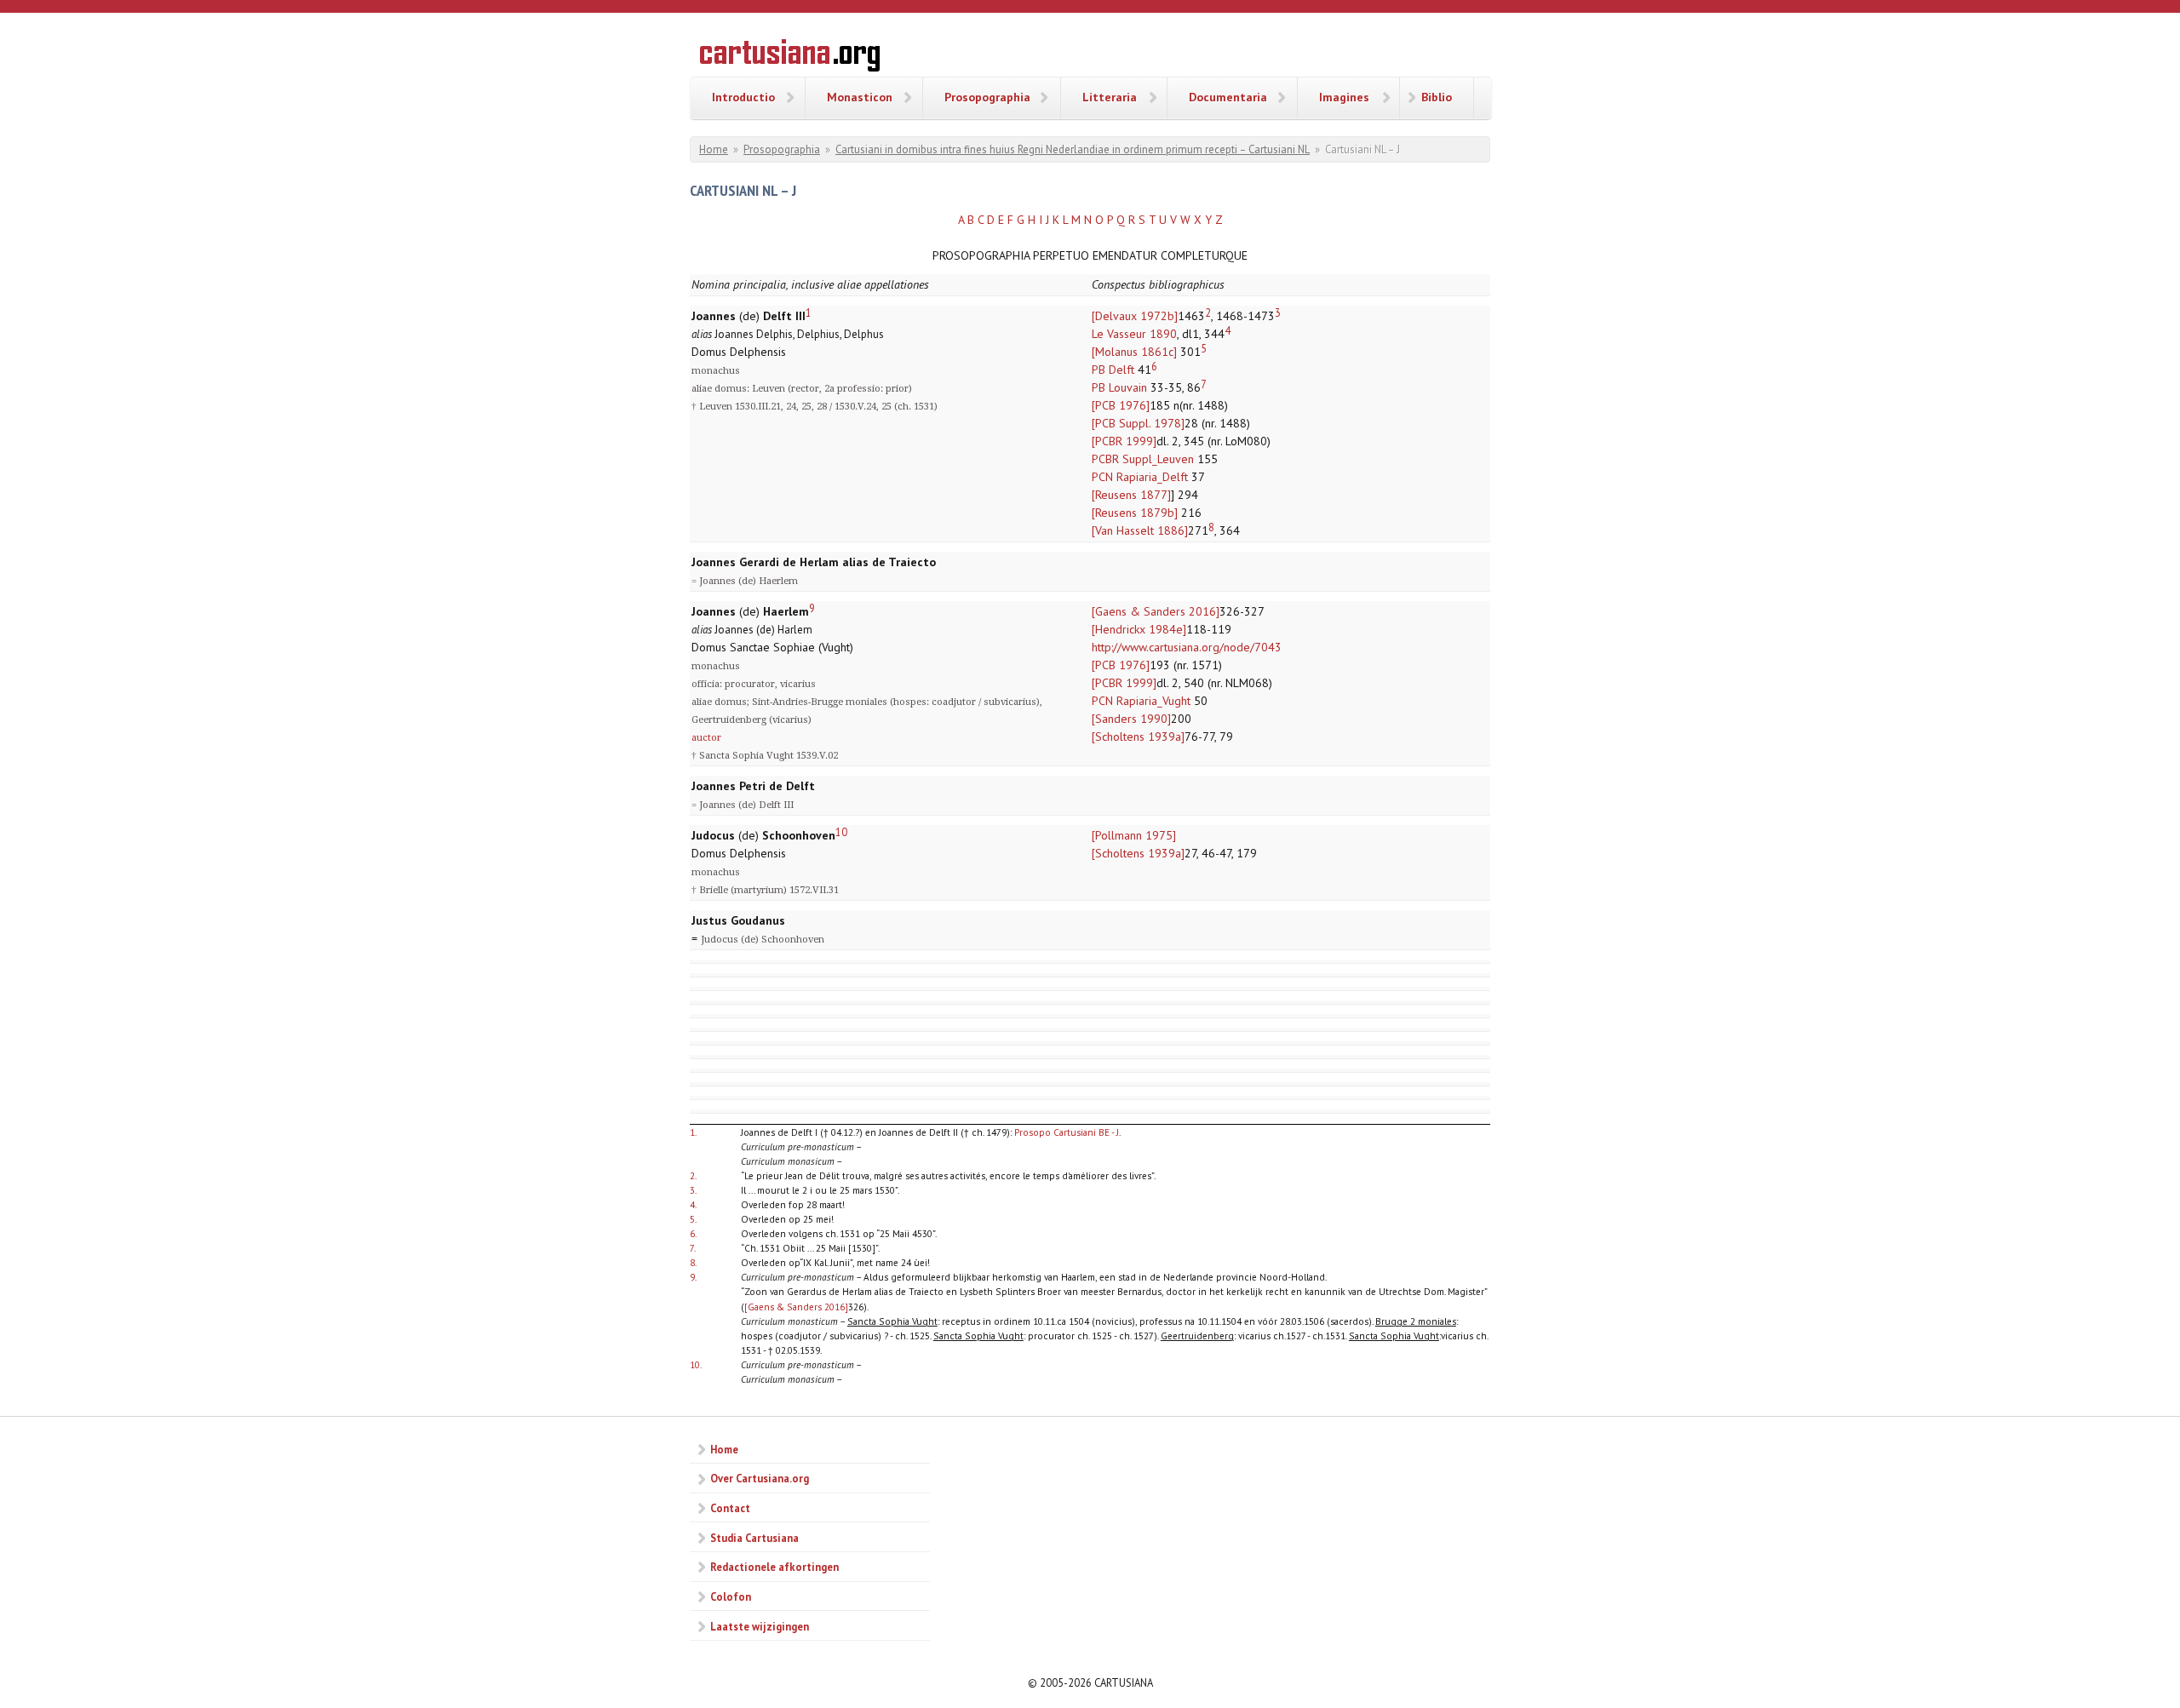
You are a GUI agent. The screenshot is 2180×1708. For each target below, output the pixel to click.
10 (841, 832)
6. (693, 1233)
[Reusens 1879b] (1135, 513)
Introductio (743, 97)
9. (693, 1277)
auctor (706, 738)
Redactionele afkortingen (774, 1567)
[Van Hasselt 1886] (1140, 530)
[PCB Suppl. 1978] (1138, 423)
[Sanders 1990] (1131, 719)
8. (693, 1262)
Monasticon (860, 97)
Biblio (1437, 97)
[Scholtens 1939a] (1138, 737)
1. (693, 1132)
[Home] (790, 58)
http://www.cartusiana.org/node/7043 (1187, 647)
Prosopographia (987, 97)
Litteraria (1110, 97)
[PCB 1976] (1121, 405)
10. (696, 1364)
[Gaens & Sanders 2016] (1156, 611)
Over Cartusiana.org (760, 1478)
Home (714, 149)
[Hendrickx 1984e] (1139, 629)
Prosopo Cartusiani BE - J (1067, 1132)
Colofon (731, 1596)
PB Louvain (1119, 387)
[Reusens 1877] (1131, 495)
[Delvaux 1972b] (1135, 316)
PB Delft (1113, 370)
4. (693, 1204)
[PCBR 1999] (1124, 441)
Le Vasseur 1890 (1134, 334)
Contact (730, 1508)
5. (693, 1219)
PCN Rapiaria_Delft (1140, 477)
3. (693, 1190)
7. (693, 1248)
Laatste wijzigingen (760, 1626)
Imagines (1344, 97)
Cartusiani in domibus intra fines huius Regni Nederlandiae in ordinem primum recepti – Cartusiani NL (1073, 149)
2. (693, 1175)
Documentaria (1228, 97)
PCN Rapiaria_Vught (1141, 701)
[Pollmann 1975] (1134, 835)
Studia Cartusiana (754, 1538)
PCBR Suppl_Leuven (1143, 459)
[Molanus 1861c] (1134, 352)
